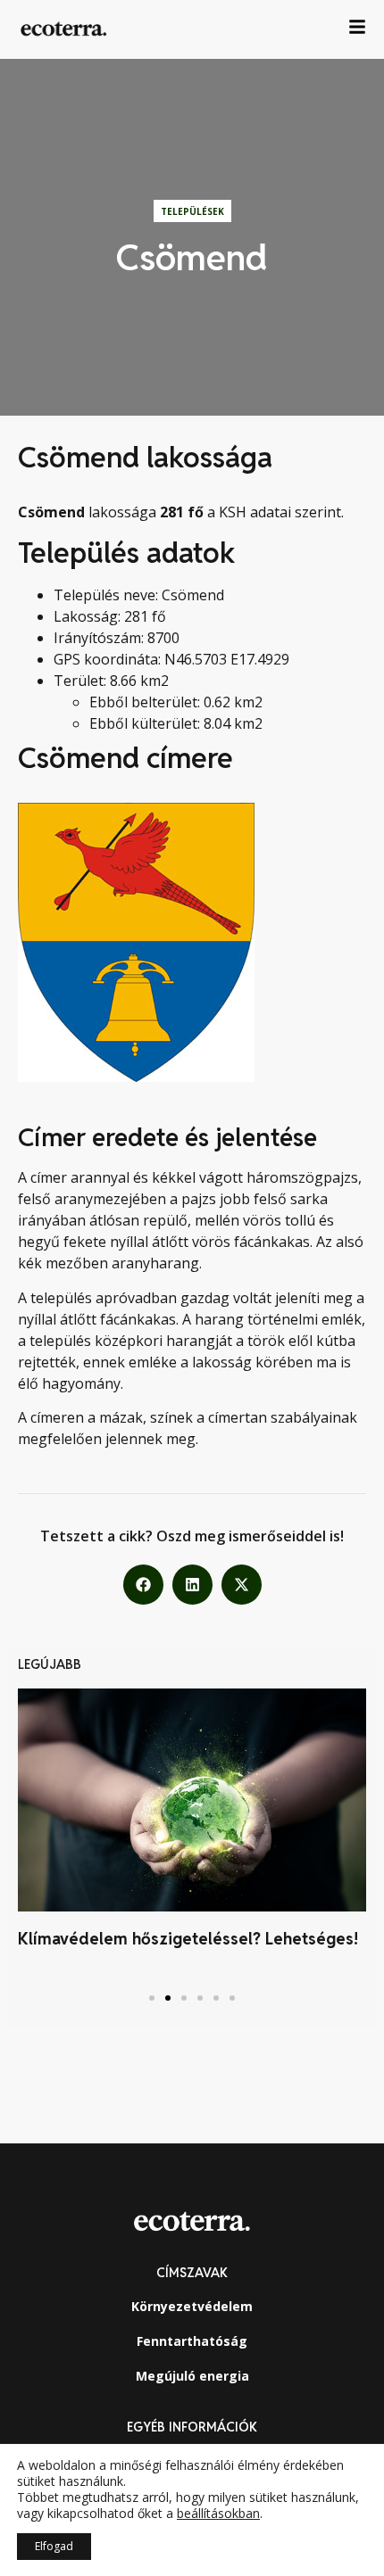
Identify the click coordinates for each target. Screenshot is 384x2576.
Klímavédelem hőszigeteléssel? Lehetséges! (188, 1939)
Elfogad (54, 2546)
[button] (143, 1585)
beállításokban (218, 2514)
